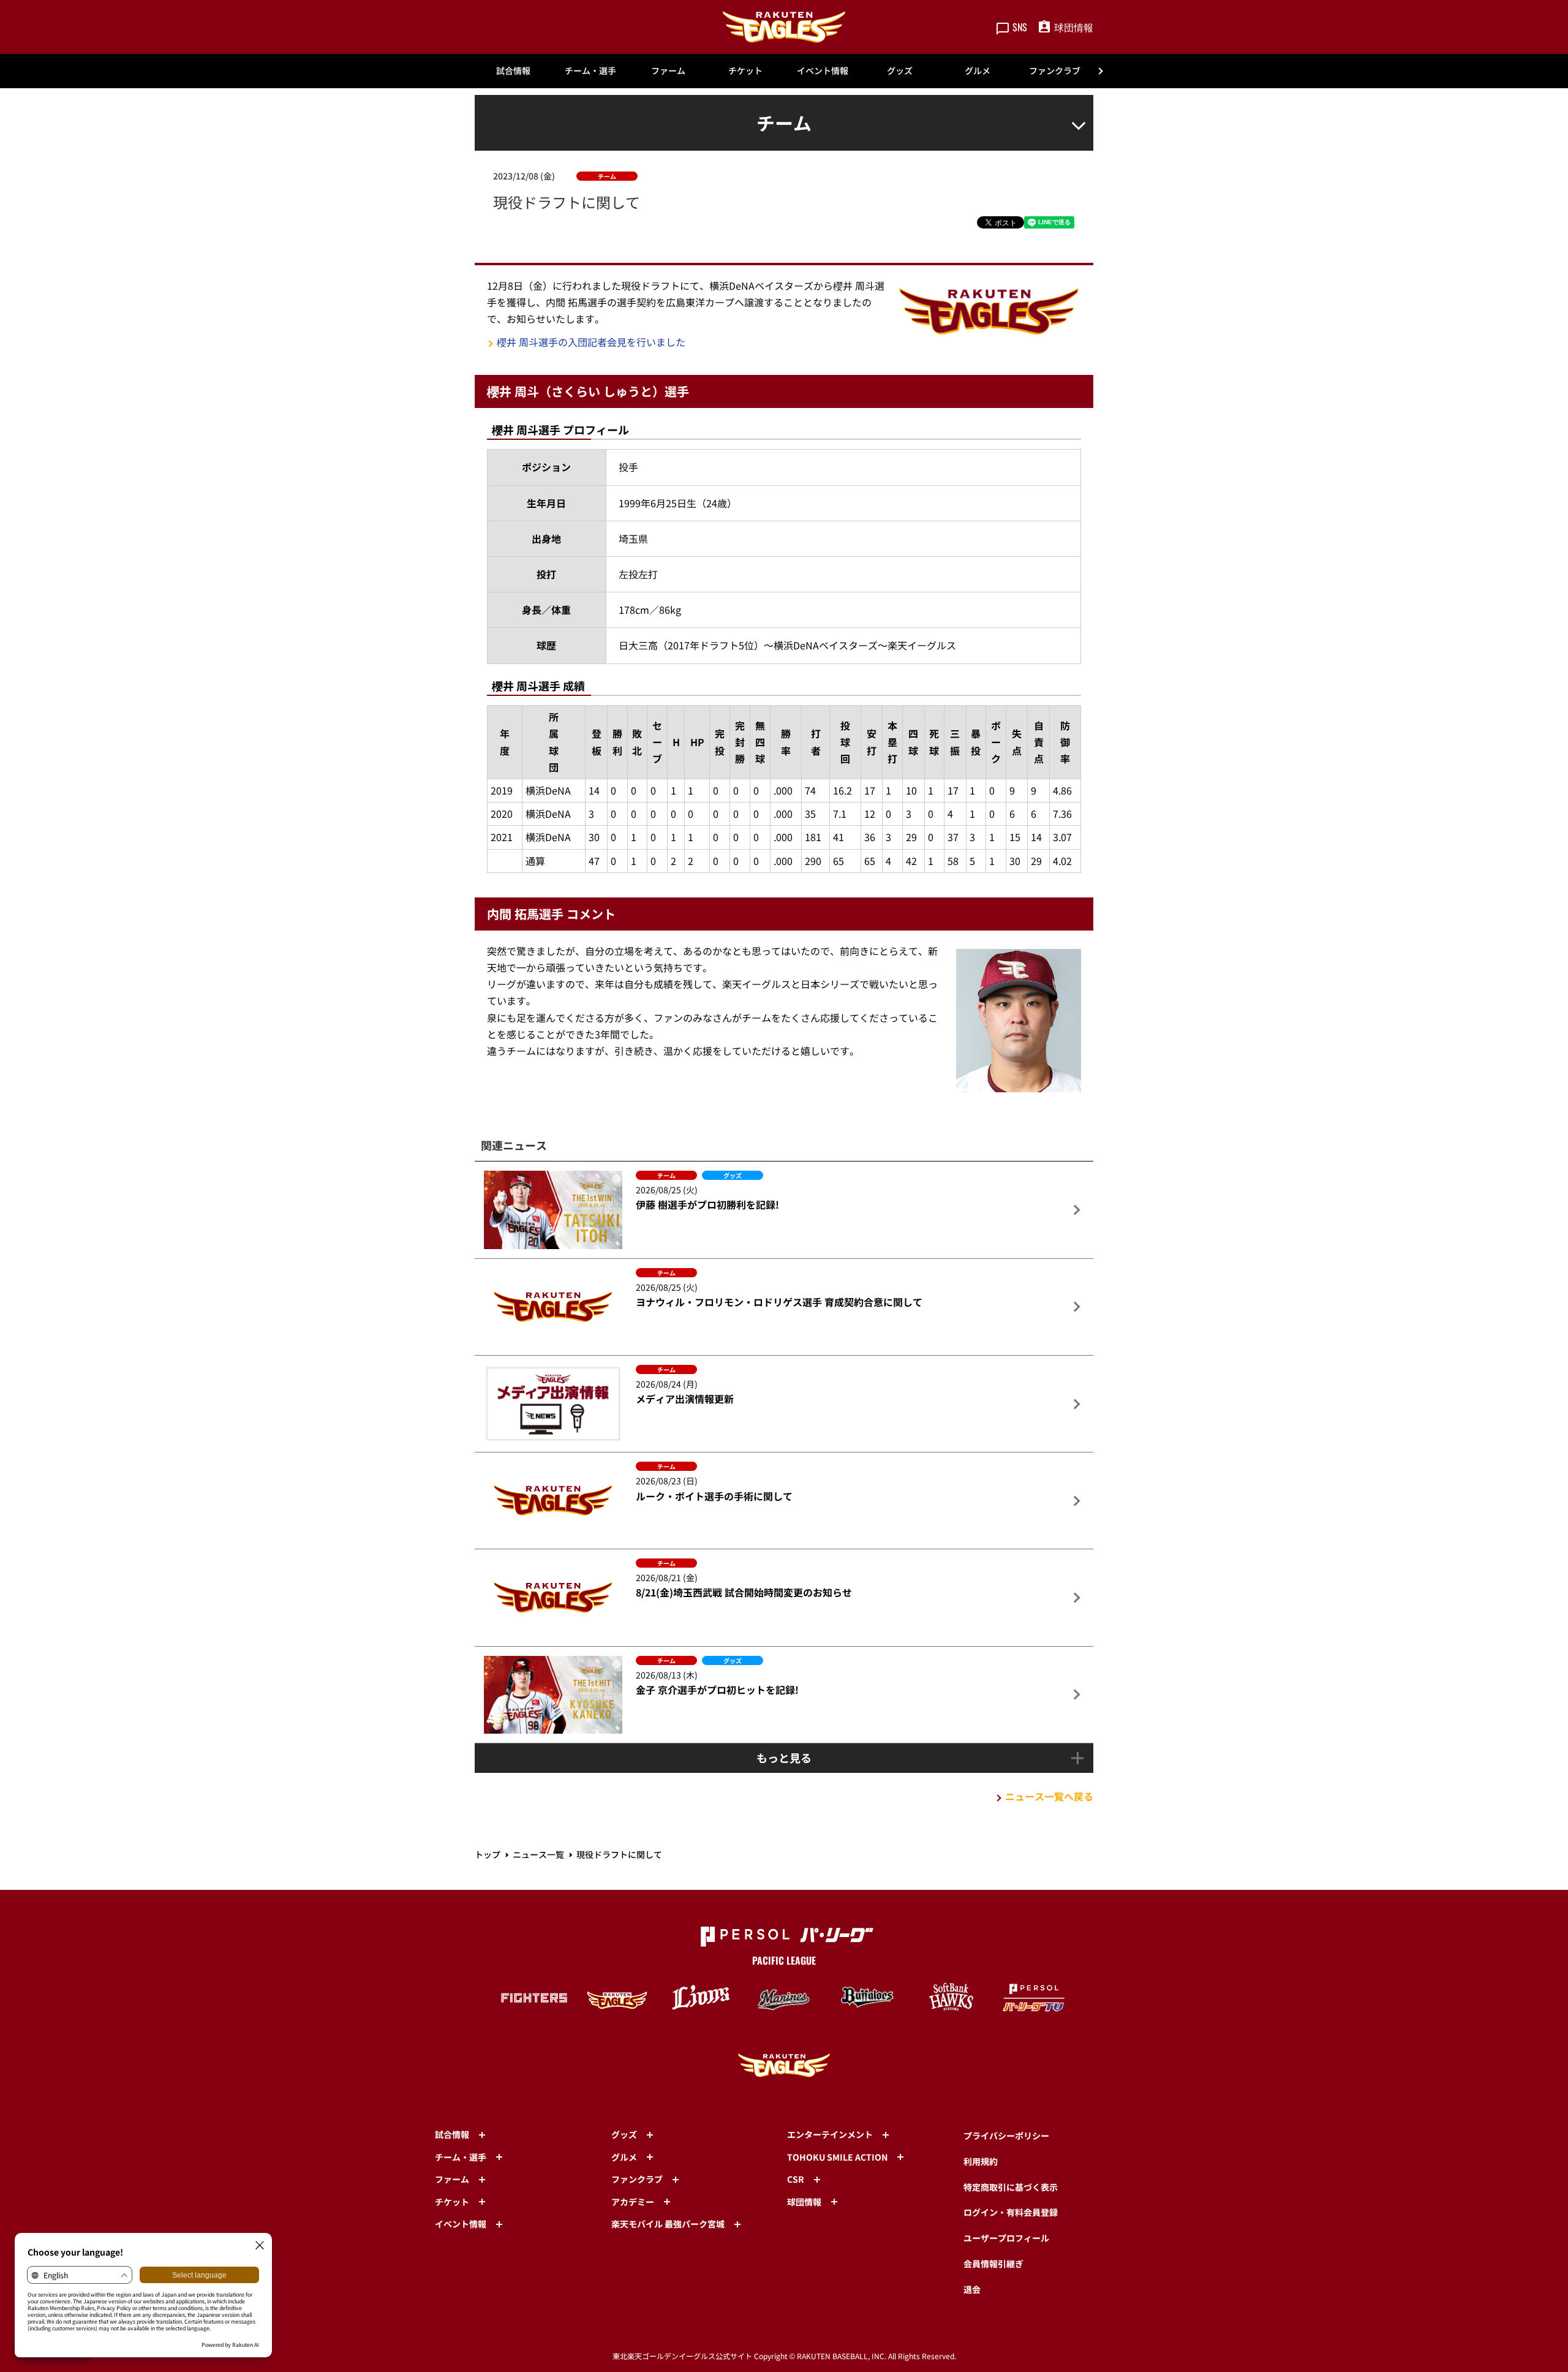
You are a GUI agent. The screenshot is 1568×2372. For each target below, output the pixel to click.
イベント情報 (823, 70)
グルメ (978, 70)
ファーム (668, 70)
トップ (488, 1854)
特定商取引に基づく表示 (1011, 2187)
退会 (972, 2289)
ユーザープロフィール (1006, 2238)
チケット (745, 70)
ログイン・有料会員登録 (1011, 2212)
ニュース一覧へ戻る (1049, 1796)
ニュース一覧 (538, 1854)
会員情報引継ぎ (993, 2264)
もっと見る (784, 1758)
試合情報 (513, 70)
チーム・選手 (590, 70)
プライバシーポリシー (1006, 2136)
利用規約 (981, 2161)
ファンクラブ (1055, 70)
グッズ (900, 70)
